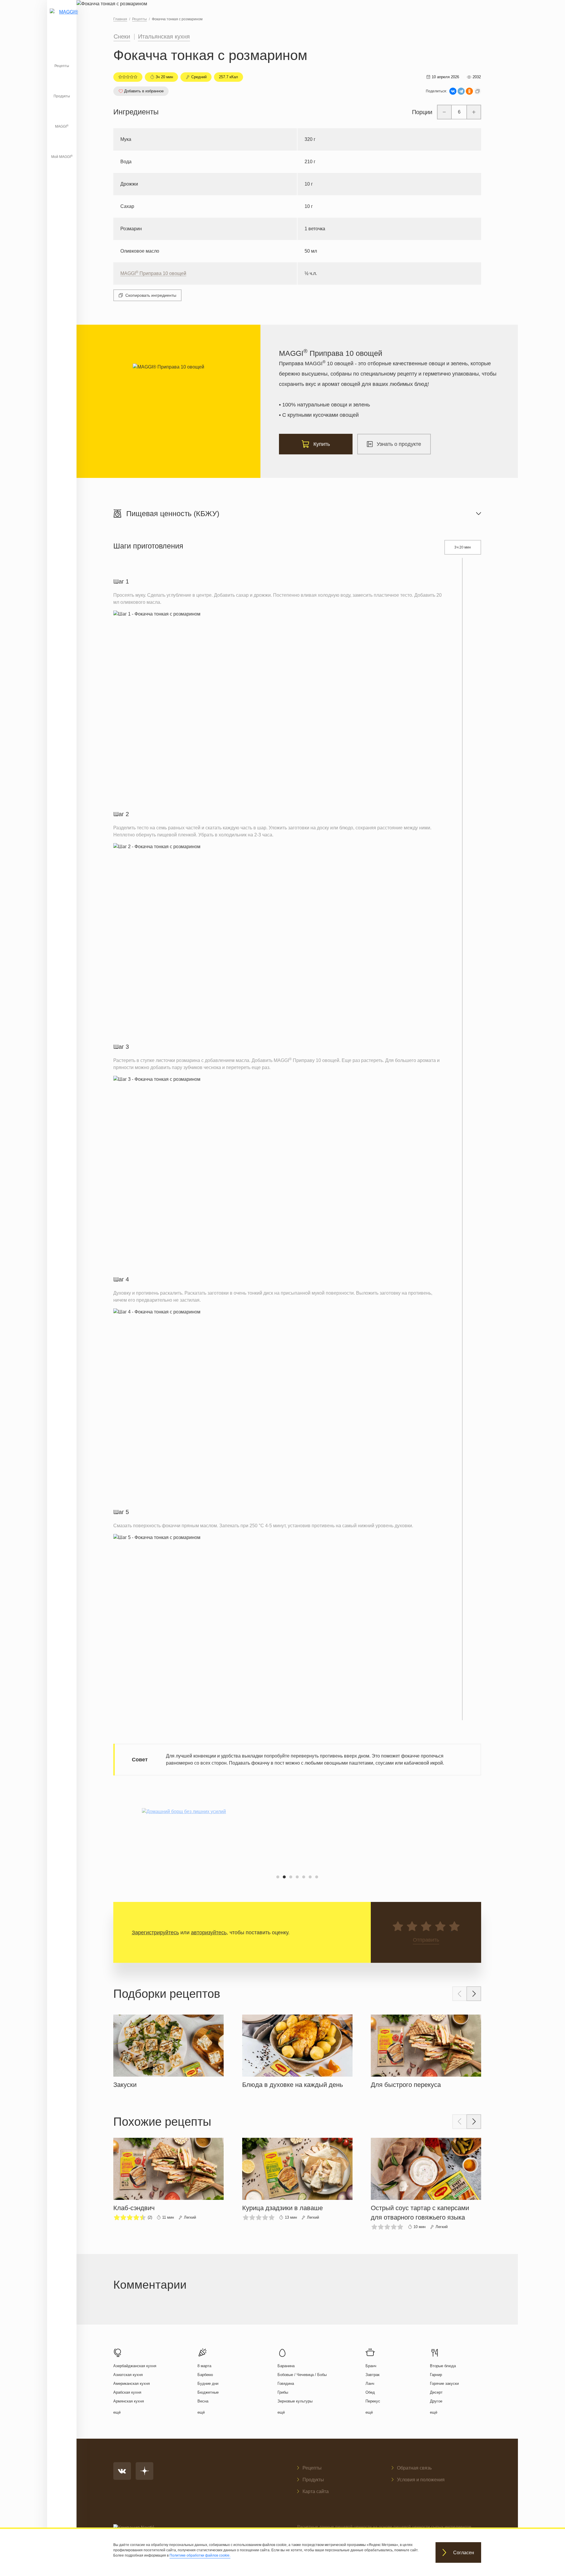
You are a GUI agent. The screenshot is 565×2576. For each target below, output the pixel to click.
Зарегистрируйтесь (155, 1933)
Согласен (464, 2553)
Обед (370, 2392)
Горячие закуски (444, 2384)
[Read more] (168, 2050)
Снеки (122, 36)
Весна (203, 2401)
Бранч (371, 2366)
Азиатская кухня (128, 2375)
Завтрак (373, 2375)
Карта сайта (316, 2491)
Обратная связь (414, 2468)
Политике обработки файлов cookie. (200, 2555)
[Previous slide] (460, 1994)
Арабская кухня (127, 2392)
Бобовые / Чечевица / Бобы (302, 2375)
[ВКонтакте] (453, 91)
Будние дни (208, 2384)
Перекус (373, 2401)
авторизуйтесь (209, 1933)
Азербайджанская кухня (135, 2366)
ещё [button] (117, 2412)
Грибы (283, 2392)
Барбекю (205, 2375)
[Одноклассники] (469, 91)
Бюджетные (208, 2392)
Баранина (286, 2366)
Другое (436, 2401)
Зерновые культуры (295, 2401)
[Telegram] (461, 91)
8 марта (204, 2366)
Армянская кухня (129, 2401)
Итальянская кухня (164, 36)
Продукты (62, 96)
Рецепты (62, 66)
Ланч (370, 2384)
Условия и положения (421, 2480)
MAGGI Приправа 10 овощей (153, 273)
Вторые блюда (443, 2366)
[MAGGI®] (62, 19)
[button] (278, 1877)
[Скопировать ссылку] (478, 91)
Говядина (286, 2384)
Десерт (436, 2392)
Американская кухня (132, 2384)
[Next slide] (474, 1994)
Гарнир (436, 2375)
